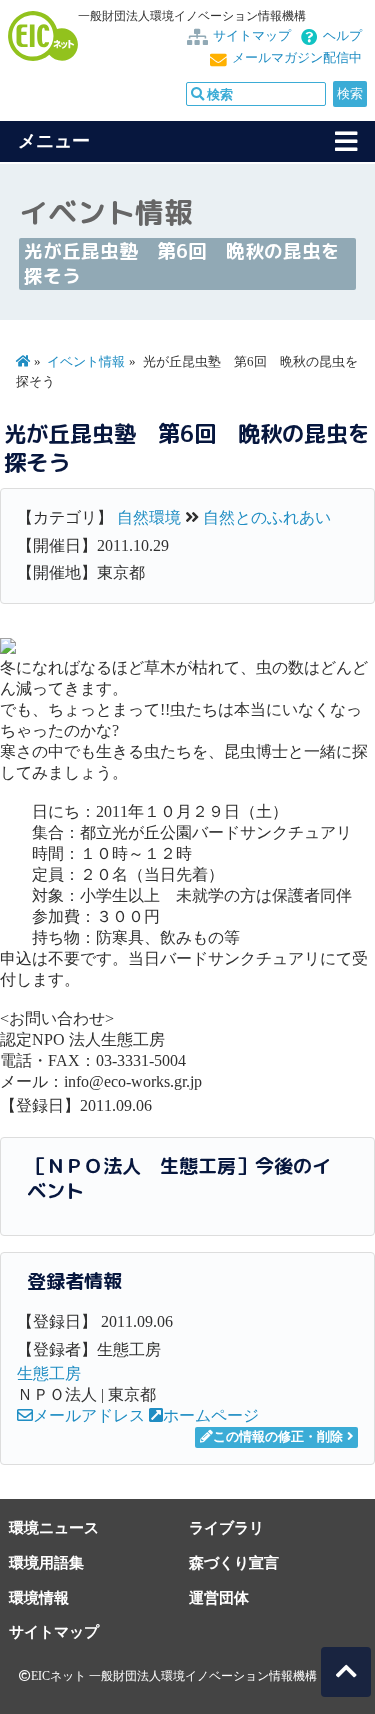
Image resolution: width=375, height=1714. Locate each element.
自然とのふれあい (267, 517)
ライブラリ (226, 1527)
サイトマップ (252, 36)
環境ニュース (54, 1527)
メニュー (54, 141)
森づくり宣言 (234, 1562)
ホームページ (211, 1415)
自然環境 (149, 517)
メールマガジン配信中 (297, 58)
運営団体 (219, 1597)
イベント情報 (86, 362)
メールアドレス (89, 1415)
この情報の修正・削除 (278, 1437)
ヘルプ (342, 36)
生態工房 (49, 1373)
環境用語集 (46, 1562)
